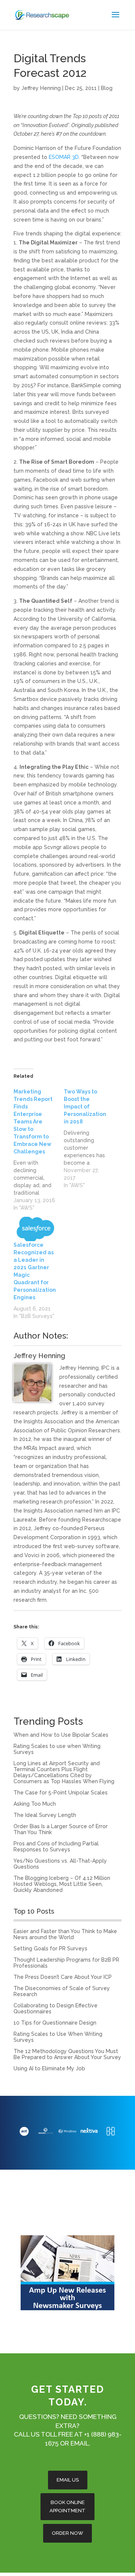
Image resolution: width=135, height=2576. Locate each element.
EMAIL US (68, 2480)
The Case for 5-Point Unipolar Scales (61, 1793)
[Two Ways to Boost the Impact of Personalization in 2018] (89, 1138)
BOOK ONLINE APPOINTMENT (67, 2506)
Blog (107, 88)
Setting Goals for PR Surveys (50, 1948)
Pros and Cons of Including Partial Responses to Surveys (56, 1847)
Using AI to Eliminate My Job (49, 2068)
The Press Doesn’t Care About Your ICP (63, 1977)
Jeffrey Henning (41, 88)
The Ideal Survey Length (45, 1815)
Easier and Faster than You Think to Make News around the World (65, 1934)
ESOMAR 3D (64, 157)
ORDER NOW (67, 2533)
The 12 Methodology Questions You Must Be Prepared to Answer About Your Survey (67, 2054)
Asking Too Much (35, 1804)
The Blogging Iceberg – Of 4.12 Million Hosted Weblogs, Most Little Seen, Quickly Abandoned (62, 1884)
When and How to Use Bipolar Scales (61, 1735)
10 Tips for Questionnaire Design (55, 2023)
